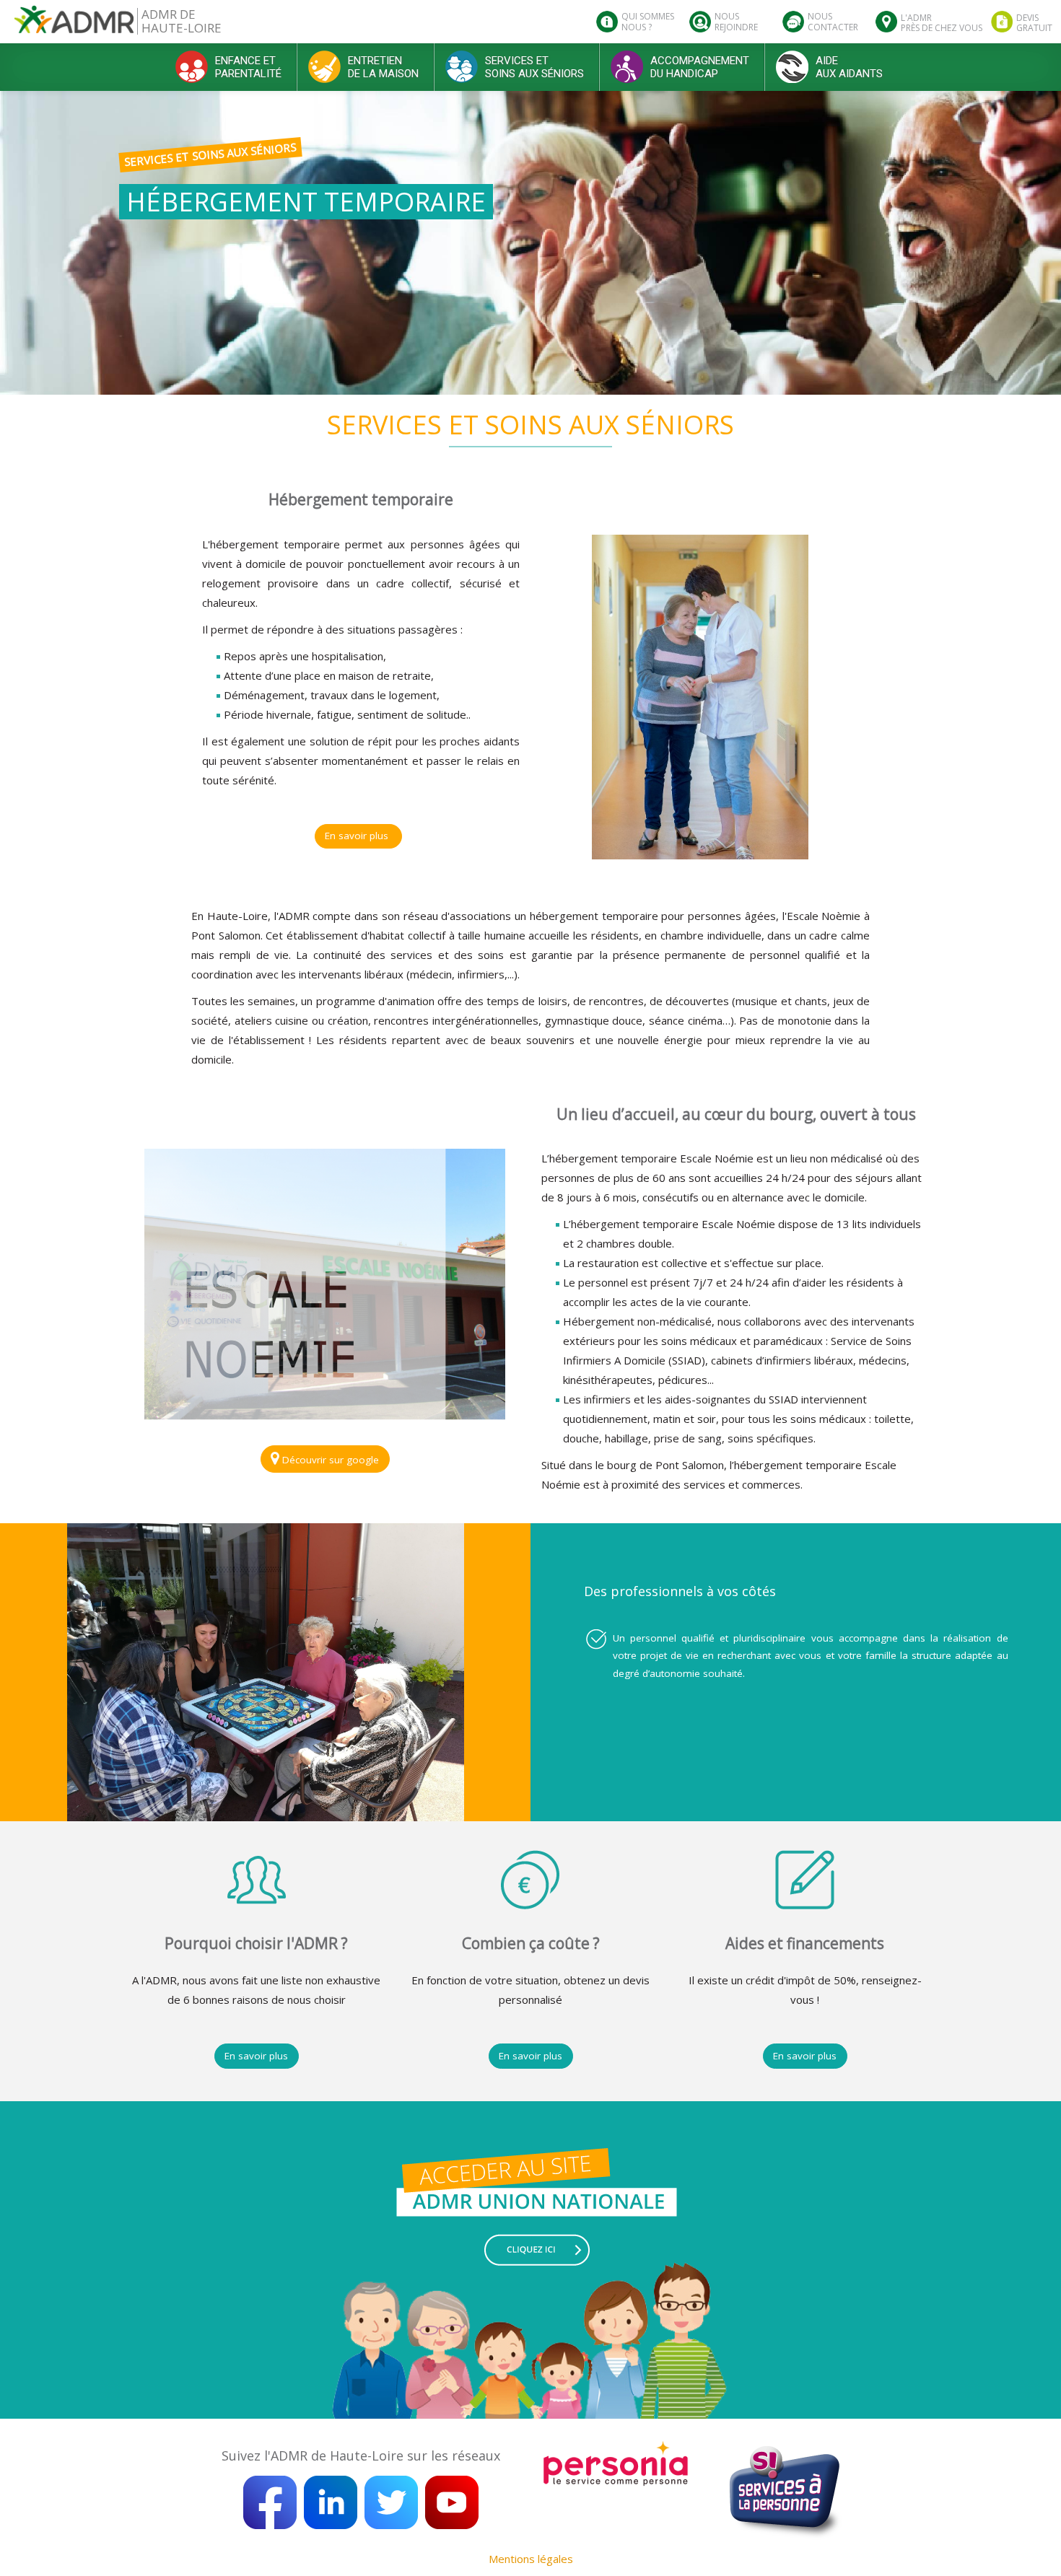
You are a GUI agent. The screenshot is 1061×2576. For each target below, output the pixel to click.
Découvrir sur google (329, 1460)
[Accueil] (74, 25)
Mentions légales (531, 2559)
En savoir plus (358, 836)
